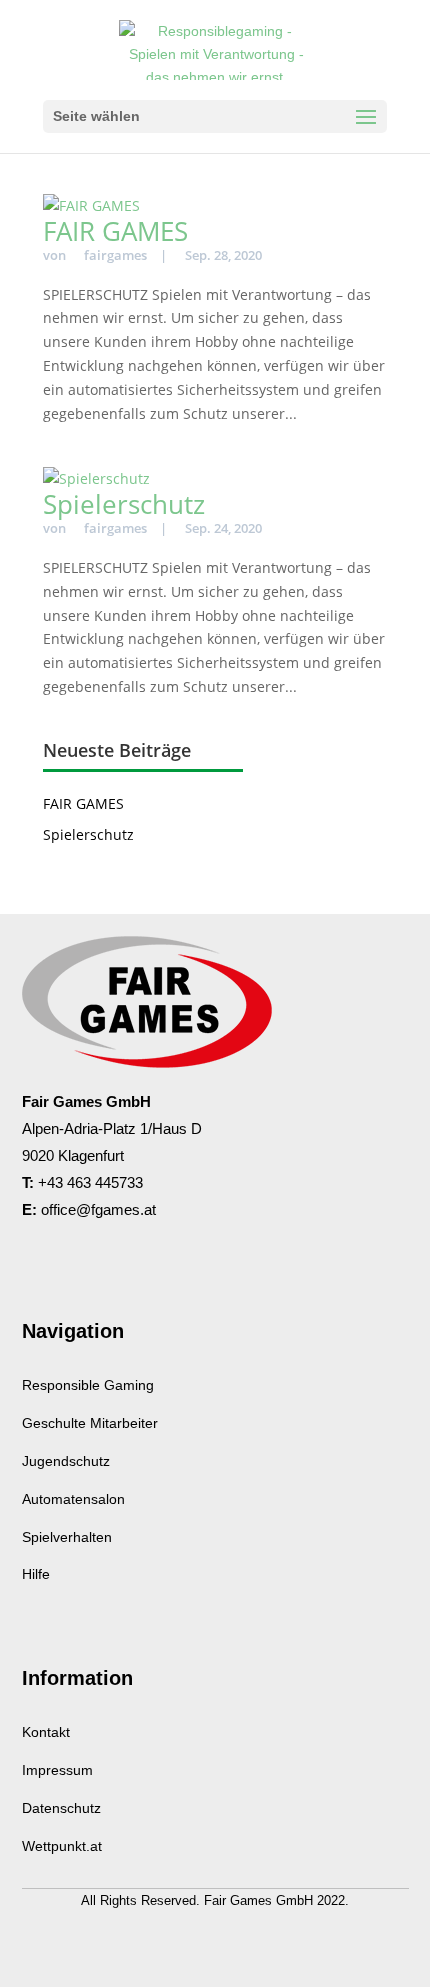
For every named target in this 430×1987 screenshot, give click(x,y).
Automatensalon (73, 1499)
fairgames (115, 255)
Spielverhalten (67, 1537)
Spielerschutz (124, 504)
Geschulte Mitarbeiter (90, 1423)
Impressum (57, 1770)
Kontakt (46, 1732)
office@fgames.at (98, 1209)
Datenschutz (61, 1808)
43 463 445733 (95, 1182)
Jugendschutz (66, 1461)
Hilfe (36, 1574)
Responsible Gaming (88, 1385)
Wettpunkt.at (62, 1846)
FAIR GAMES (115, 231)
